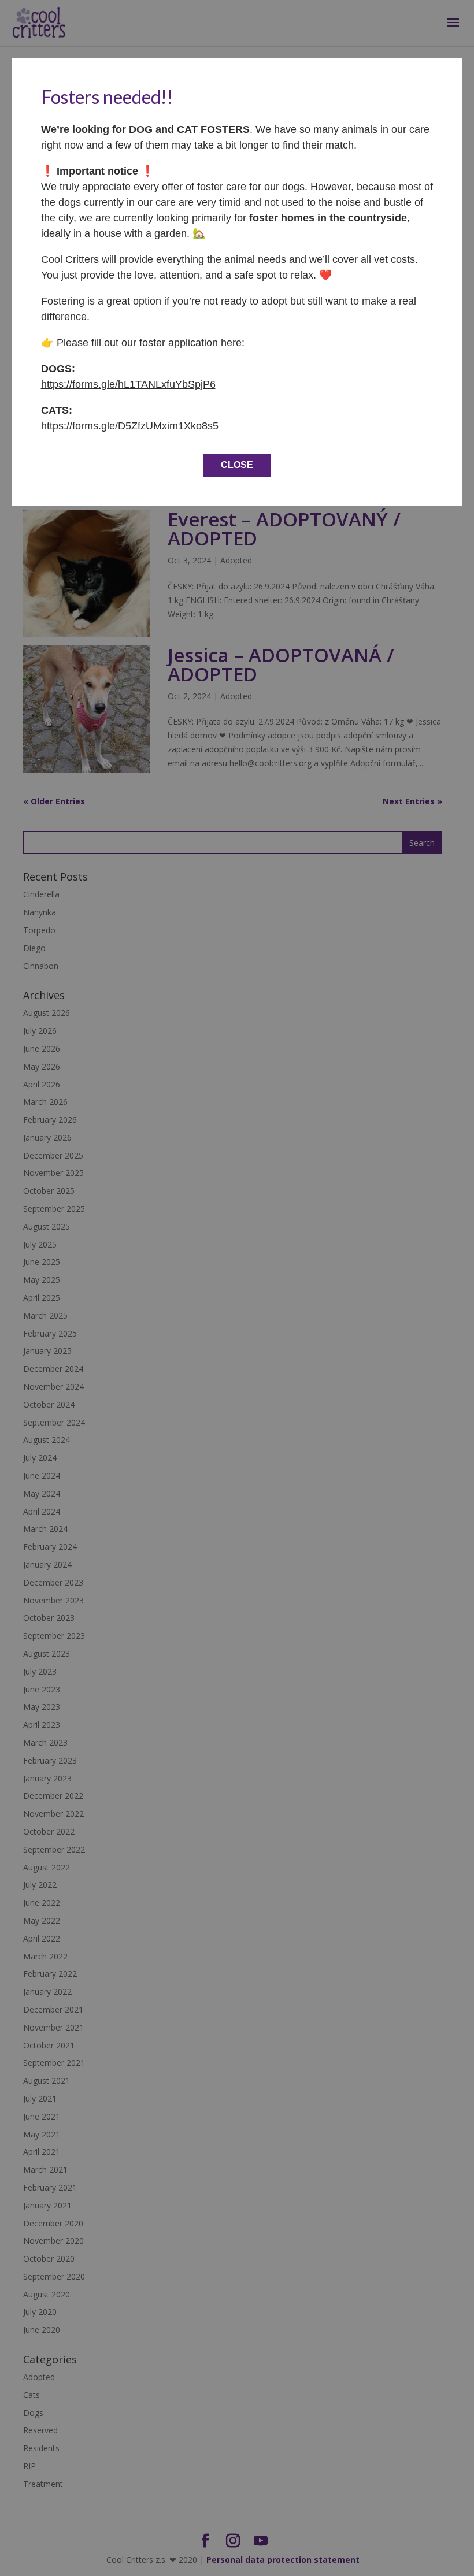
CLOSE (237, 465)
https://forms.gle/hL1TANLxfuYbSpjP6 (128, 384)
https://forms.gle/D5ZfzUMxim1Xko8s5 (130, 426)
